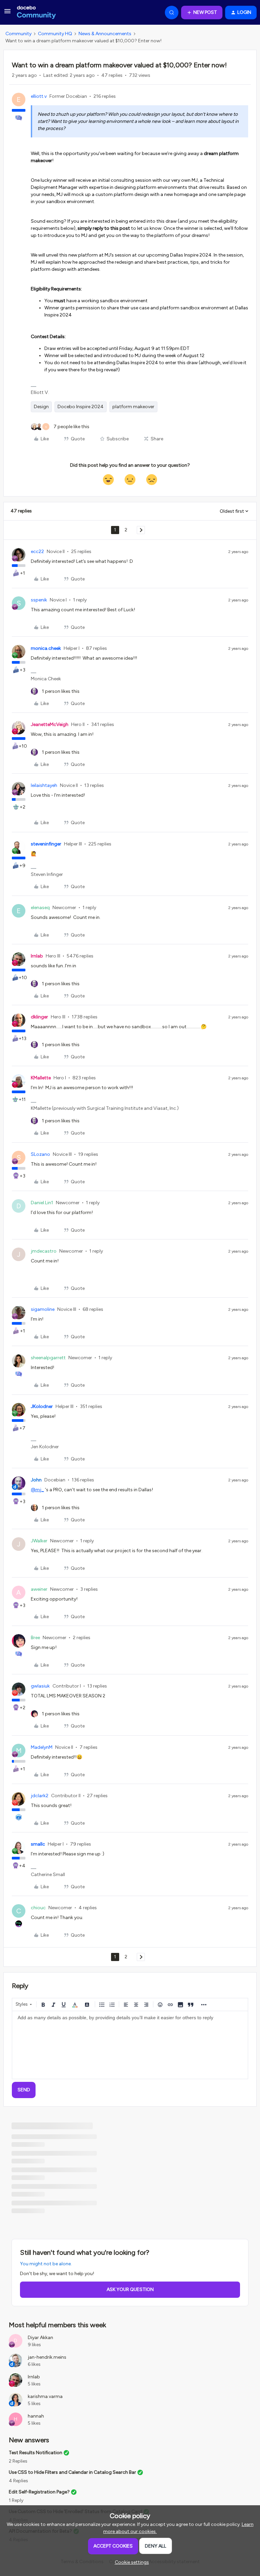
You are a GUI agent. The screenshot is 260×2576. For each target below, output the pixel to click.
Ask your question (130, 2289)
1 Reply (16, 2500)
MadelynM (42, 1747)
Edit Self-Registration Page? (39, 2492)
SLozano (40, 1154)
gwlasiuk (40, 1686)
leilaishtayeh (44, 785)
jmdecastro (44, 1251)
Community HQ (55, 34)
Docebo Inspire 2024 (81, 407)
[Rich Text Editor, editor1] (130, 2045)
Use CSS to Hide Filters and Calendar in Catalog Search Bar (72, 2472)
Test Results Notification (36, 2453)
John (36, 1480)
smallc (38, 1844)
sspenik (39, 600)
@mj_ (37, 1490)
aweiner (39, 1589)
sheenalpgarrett (48, 1358)
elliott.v (39, 96)
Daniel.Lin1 (42, 1203)
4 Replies (18, 2481)
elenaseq (40, 908)
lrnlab (37, 956)
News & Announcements (105, 34)
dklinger (39, 1017)
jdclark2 (40, 1796)
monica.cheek (46, 648)
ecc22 (37, 552)
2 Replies (18, 2461)
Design (41, 407)
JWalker (39, 1541)
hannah (36, 2416)
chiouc (38, 1908)
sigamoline (43, 1309)
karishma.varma (45, 2396)
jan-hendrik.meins (47, 2357)
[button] (7, 14)
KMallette (41, 1078)
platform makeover (133, 407)
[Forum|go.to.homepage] (36, 13)
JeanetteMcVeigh (50, 724)
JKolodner (42, 1406)
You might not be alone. (46, 2264)
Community (18, 34)
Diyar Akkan (40, 2338)
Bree (35, 1638)
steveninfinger (46, 844)
